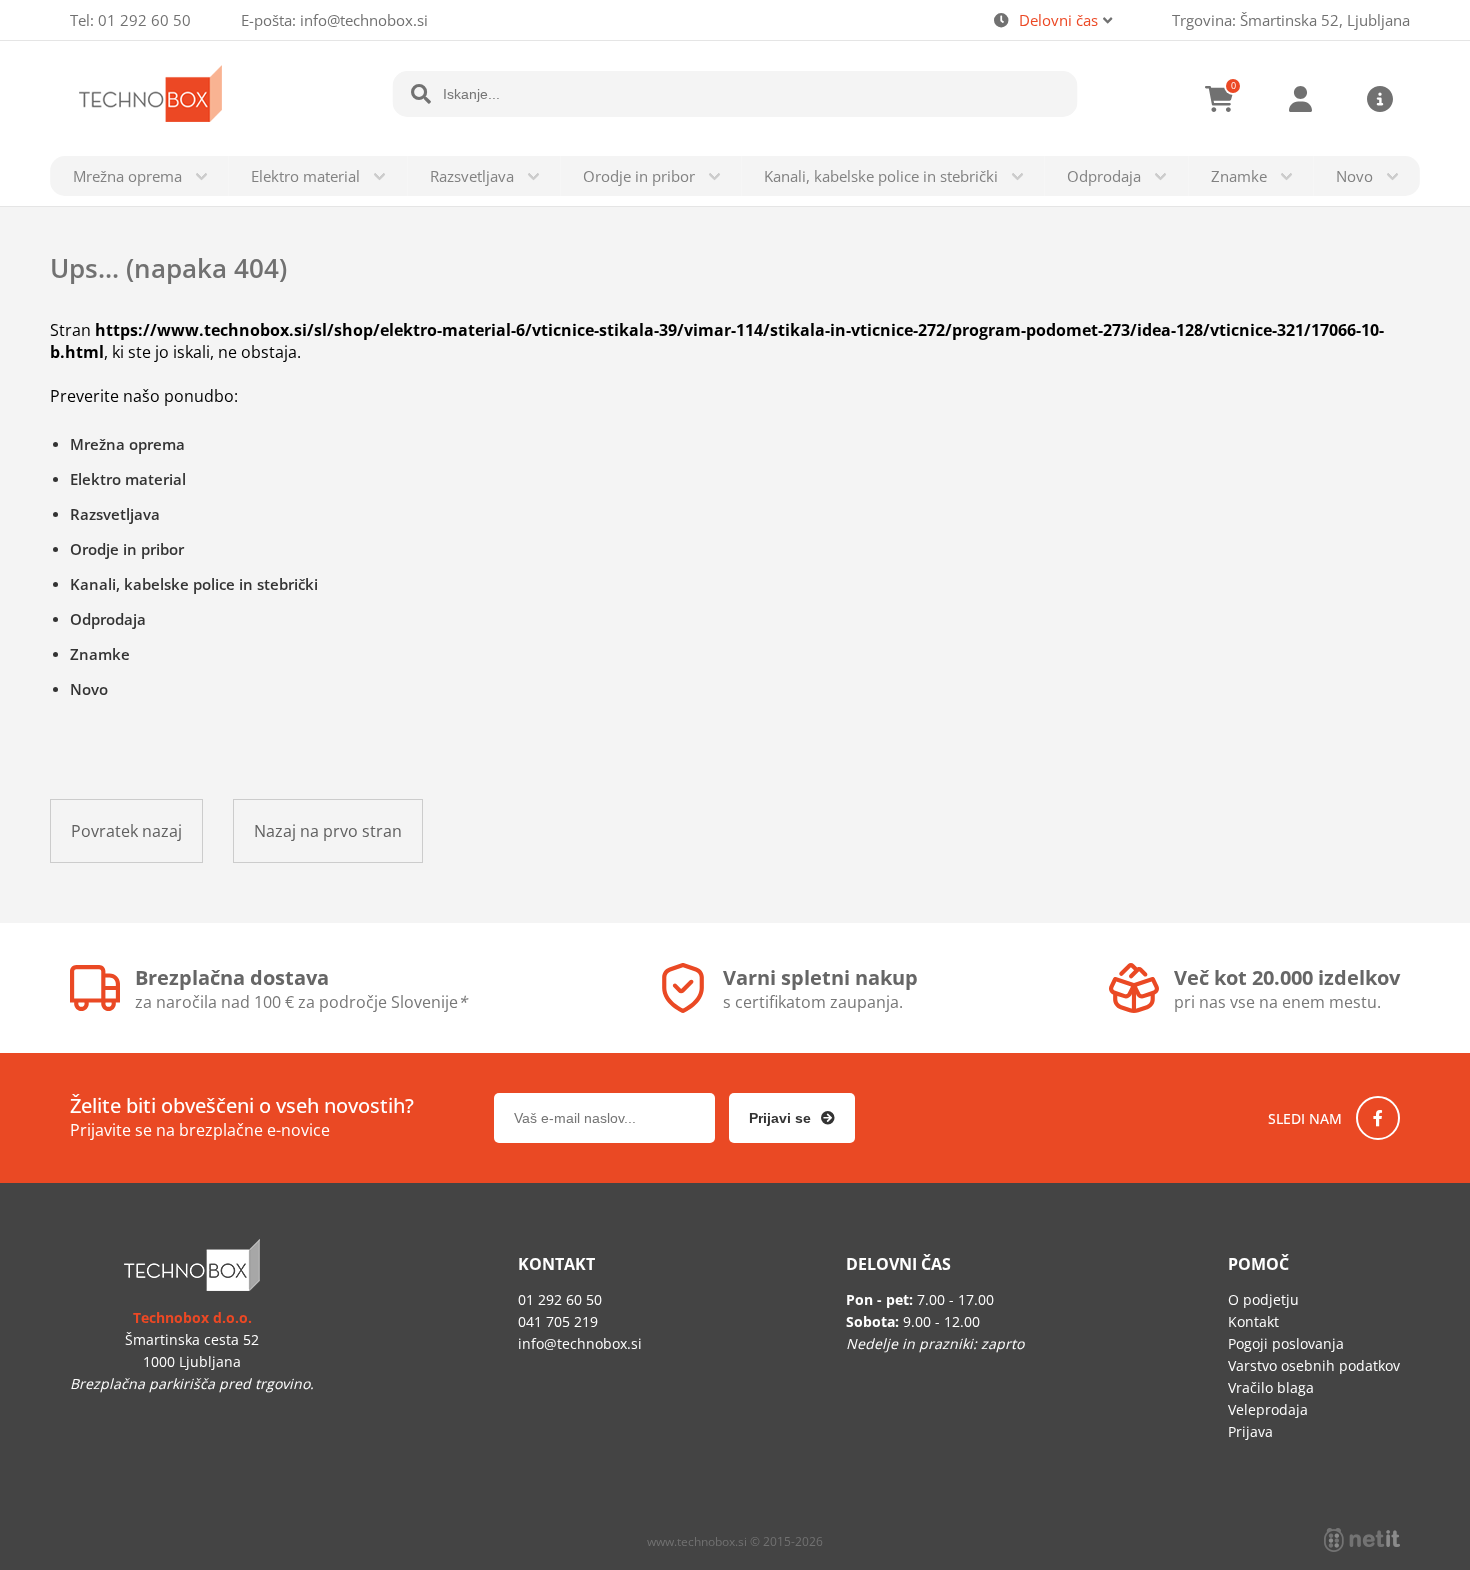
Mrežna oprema (127, 176)
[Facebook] (1378, 1118)
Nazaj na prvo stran (328, 831)
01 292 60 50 (144, 20)
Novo (1354, 176)
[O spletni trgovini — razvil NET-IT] (1362, 1540)
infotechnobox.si (364, 20)
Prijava (1300, 99)
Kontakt (1253, 1321)
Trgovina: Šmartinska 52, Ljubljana (1291, 20)
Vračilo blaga (1271, 1387)
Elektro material (305, 176)
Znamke (1239, 176)
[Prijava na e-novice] (792, 1118)
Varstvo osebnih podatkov (1314, 1365)
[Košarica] (1220, 99)
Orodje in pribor (639, 176)
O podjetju (1263, 1299)
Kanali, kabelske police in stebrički (881, 176)
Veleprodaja (1268, 1409)
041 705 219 (558, 1321)
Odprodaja (1104, 176)
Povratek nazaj (126, 831)
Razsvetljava (472, 176)
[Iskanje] (421, 94)
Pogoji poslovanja (1286, 1343)
